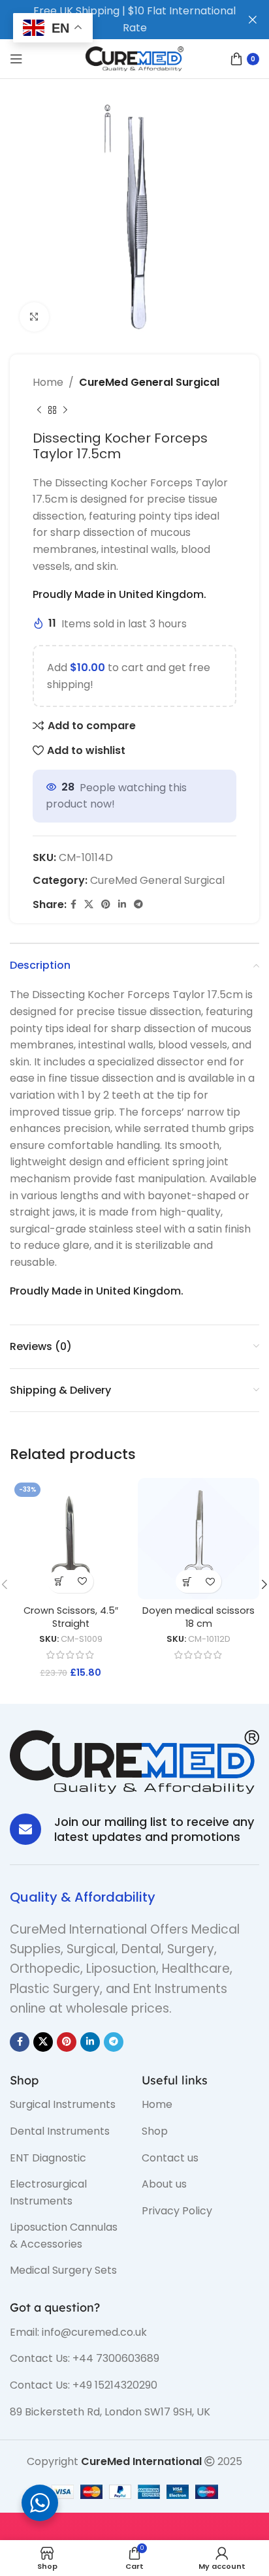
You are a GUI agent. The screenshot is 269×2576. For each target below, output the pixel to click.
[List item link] (66, 2105)
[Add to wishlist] (82, 1581)
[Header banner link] (115, 20)
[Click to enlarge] (34, 317)
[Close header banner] (253, 20)
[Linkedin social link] (122, 904)
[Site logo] (134, 58)
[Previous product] (39, 411)
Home (48, 382)
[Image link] (134, 1761)
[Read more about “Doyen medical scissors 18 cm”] (187, 1581)
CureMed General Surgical (149, 382)
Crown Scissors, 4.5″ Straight (71, 1617)
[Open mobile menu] (16, 59)
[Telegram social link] (138, 904)
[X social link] (89, 904)
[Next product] (65, 411)
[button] (59, 1581)
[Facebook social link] (73, 904)
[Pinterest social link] (106, 904)
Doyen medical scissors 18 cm (198, 1617)
